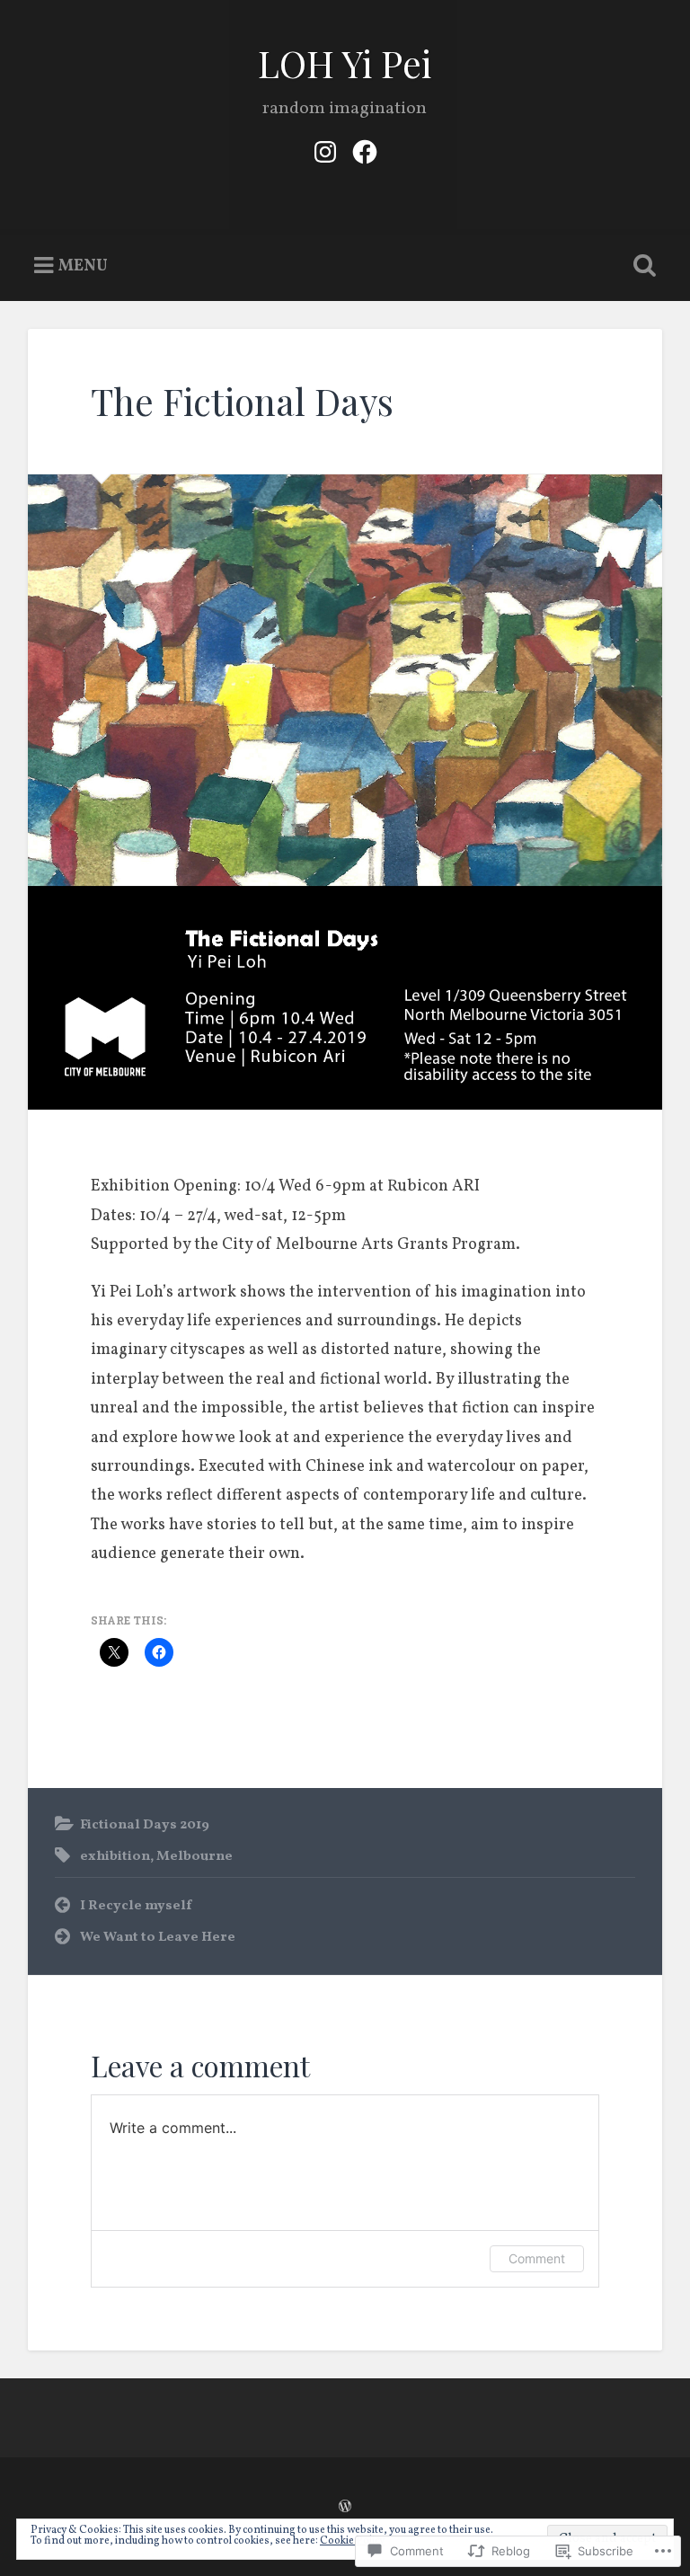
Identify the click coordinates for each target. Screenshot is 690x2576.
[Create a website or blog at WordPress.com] (345, 2509)
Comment (537, 2258)
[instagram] (325, 151)
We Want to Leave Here (158, 1937)
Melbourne (195, 1856)
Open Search (641, 266)
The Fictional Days (242, 401)
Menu (83, 266)
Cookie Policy (352, 2541)
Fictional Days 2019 (145, 1825)
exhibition (115, 1856)
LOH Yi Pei (345, 63)
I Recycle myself (136, 1906)
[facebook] (365, 151)
